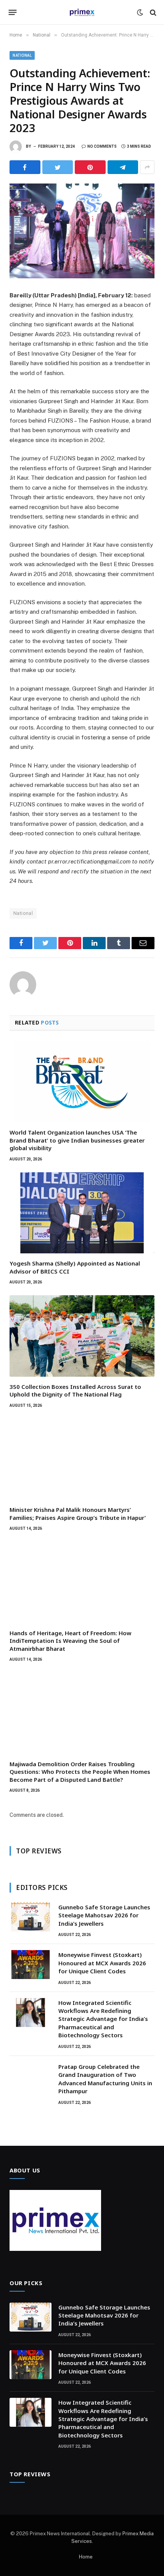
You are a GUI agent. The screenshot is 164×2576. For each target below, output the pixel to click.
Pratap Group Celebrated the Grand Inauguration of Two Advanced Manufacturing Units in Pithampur (105, 2079)
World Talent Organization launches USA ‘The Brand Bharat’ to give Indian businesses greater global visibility (77, 1140)
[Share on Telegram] (123, 167)
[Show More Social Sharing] (147, 167)
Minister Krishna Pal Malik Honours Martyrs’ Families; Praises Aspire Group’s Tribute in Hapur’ (78, 1513)
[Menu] (13, 13)
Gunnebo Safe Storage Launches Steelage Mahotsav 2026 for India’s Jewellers (104, 1915)
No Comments (102, 146)
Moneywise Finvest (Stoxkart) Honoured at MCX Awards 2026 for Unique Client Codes (102, 1963)
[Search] (152, 12)
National (22, 55)
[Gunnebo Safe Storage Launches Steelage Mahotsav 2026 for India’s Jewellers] (31, 1917)
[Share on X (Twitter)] (58, 167)
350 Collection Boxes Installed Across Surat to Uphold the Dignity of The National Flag (75, 1390)
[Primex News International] (82, 12)
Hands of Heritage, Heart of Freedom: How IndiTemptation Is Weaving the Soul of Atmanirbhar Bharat (70, 1641)
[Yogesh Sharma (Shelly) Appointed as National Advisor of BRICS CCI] (82, 1213)
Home (86, 2557)
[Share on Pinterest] (90, 167)
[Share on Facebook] (25, 167)
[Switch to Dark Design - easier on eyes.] (140, 13)
